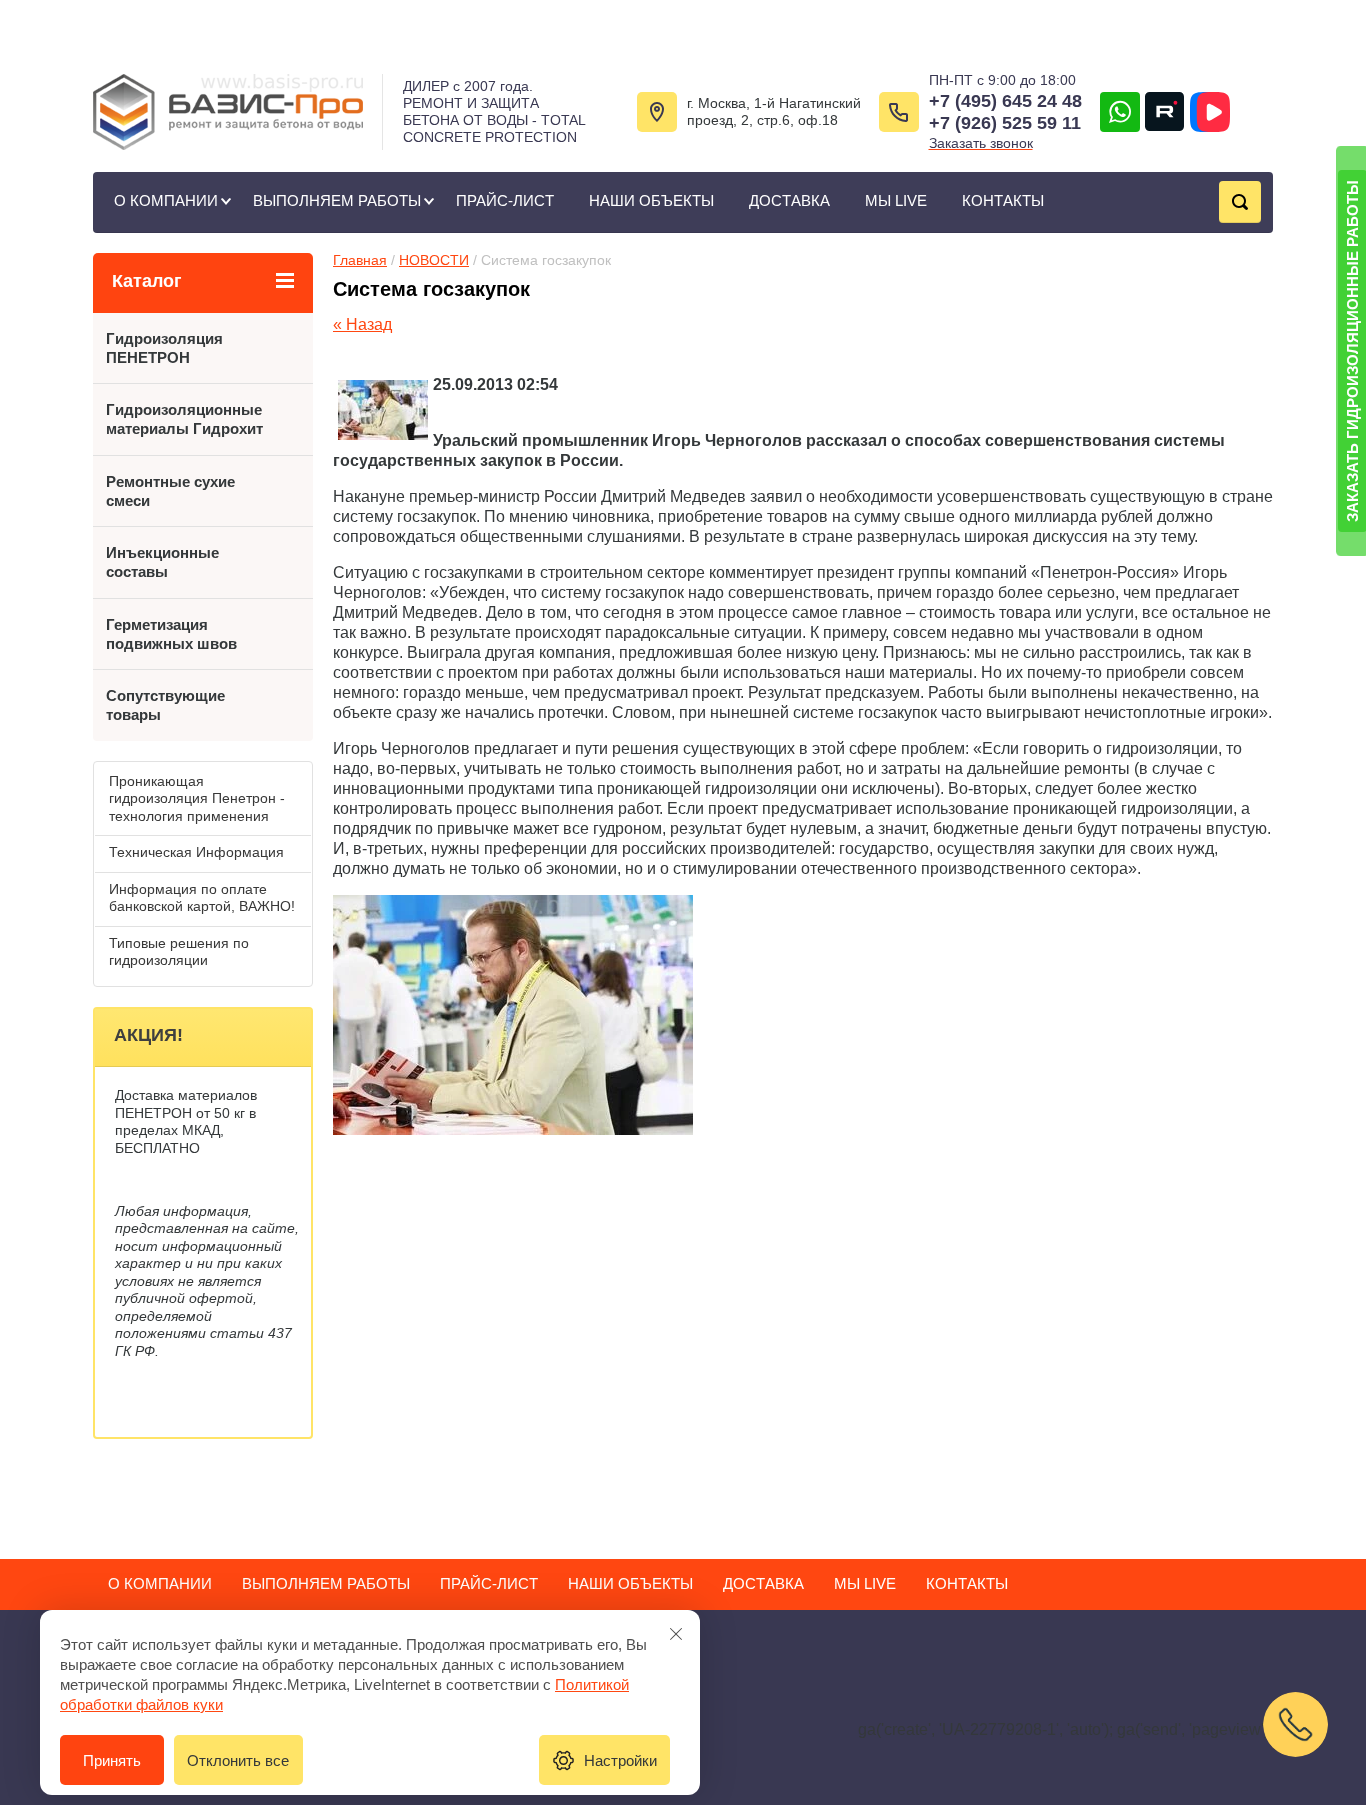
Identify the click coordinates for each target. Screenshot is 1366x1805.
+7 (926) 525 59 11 (1005, 123)
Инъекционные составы (162, 562)
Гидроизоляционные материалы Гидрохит (184, 419)
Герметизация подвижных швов (171, 634)
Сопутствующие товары (165, 705)
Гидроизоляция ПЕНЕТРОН (164, 348)
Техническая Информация (196, 852)
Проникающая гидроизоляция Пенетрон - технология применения (197, 798)
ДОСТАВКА (789, 200)
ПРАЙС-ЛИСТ (505, 200)
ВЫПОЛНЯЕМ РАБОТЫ (337, 200)
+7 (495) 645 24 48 (1005, 101)
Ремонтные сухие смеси (170, 491)
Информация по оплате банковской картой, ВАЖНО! (202, 898)
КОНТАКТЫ (1003, 200)
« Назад (362, 324)
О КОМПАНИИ (166, 200)
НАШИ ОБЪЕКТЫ (651, 200)
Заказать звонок (981, 143)
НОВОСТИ (434, 260)
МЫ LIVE (896, 200)
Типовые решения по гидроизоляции (179, 952)
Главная (360, 260)
